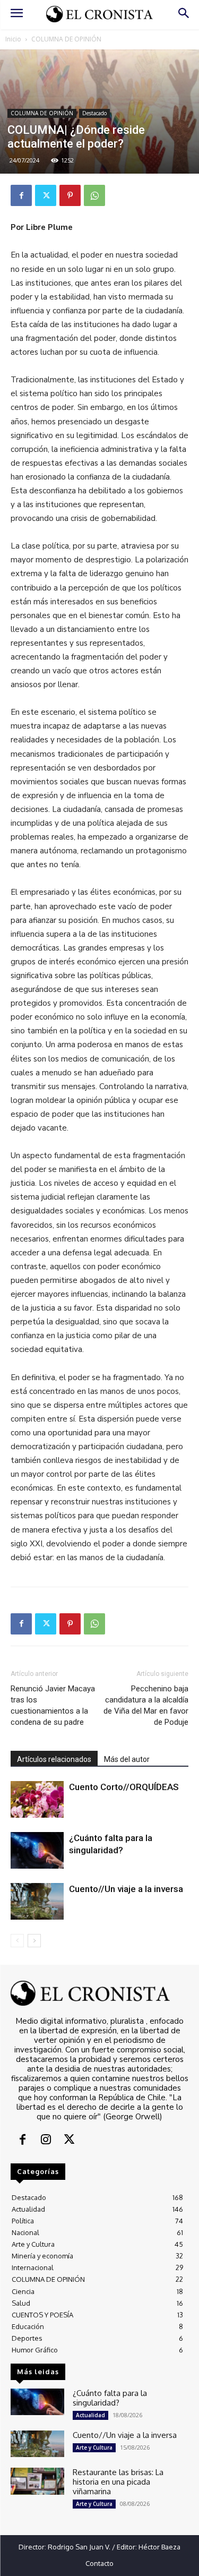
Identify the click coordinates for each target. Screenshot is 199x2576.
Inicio (13, 39)
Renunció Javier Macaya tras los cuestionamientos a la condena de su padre (53, 1705)
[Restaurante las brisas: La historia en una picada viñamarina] (37, 2481)
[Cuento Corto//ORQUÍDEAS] (37, 1799)
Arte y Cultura (94, 2447)
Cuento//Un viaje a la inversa (126, 1889)
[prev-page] (17, 1941)
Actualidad (90, 2415)
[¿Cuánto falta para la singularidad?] (37, 1850)
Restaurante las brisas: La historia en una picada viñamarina (118, 2482)
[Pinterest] (70, 195)
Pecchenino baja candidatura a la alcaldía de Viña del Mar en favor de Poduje (146, 1705)
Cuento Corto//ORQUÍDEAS (124, 1787)
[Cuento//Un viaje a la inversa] (37, 1901)
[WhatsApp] (94, 195)
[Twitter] (46, 195)
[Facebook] (21, 195)
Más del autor (127, 1759)
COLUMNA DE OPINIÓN (66, 39)
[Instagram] (46, 2141)
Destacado (94, 113)
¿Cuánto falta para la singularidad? (110, 2398)
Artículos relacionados (54, 1759)
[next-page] (34, 1941)
